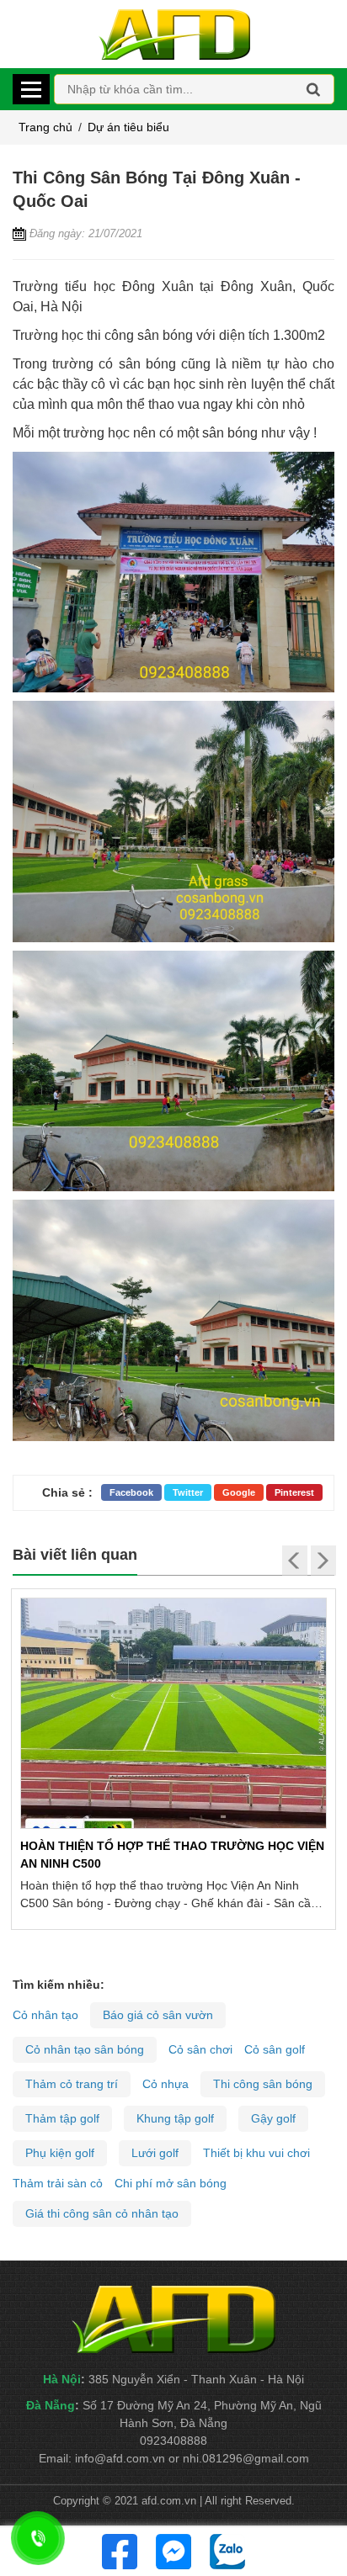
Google (239, 1492)
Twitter (188, 1492)
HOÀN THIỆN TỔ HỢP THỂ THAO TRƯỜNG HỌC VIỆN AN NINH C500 (172, 1855)
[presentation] (295, 1561)
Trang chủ (45, 127)
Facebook (131, 1492)
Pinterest (294, 1492)
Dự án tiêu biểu (128, 127)
